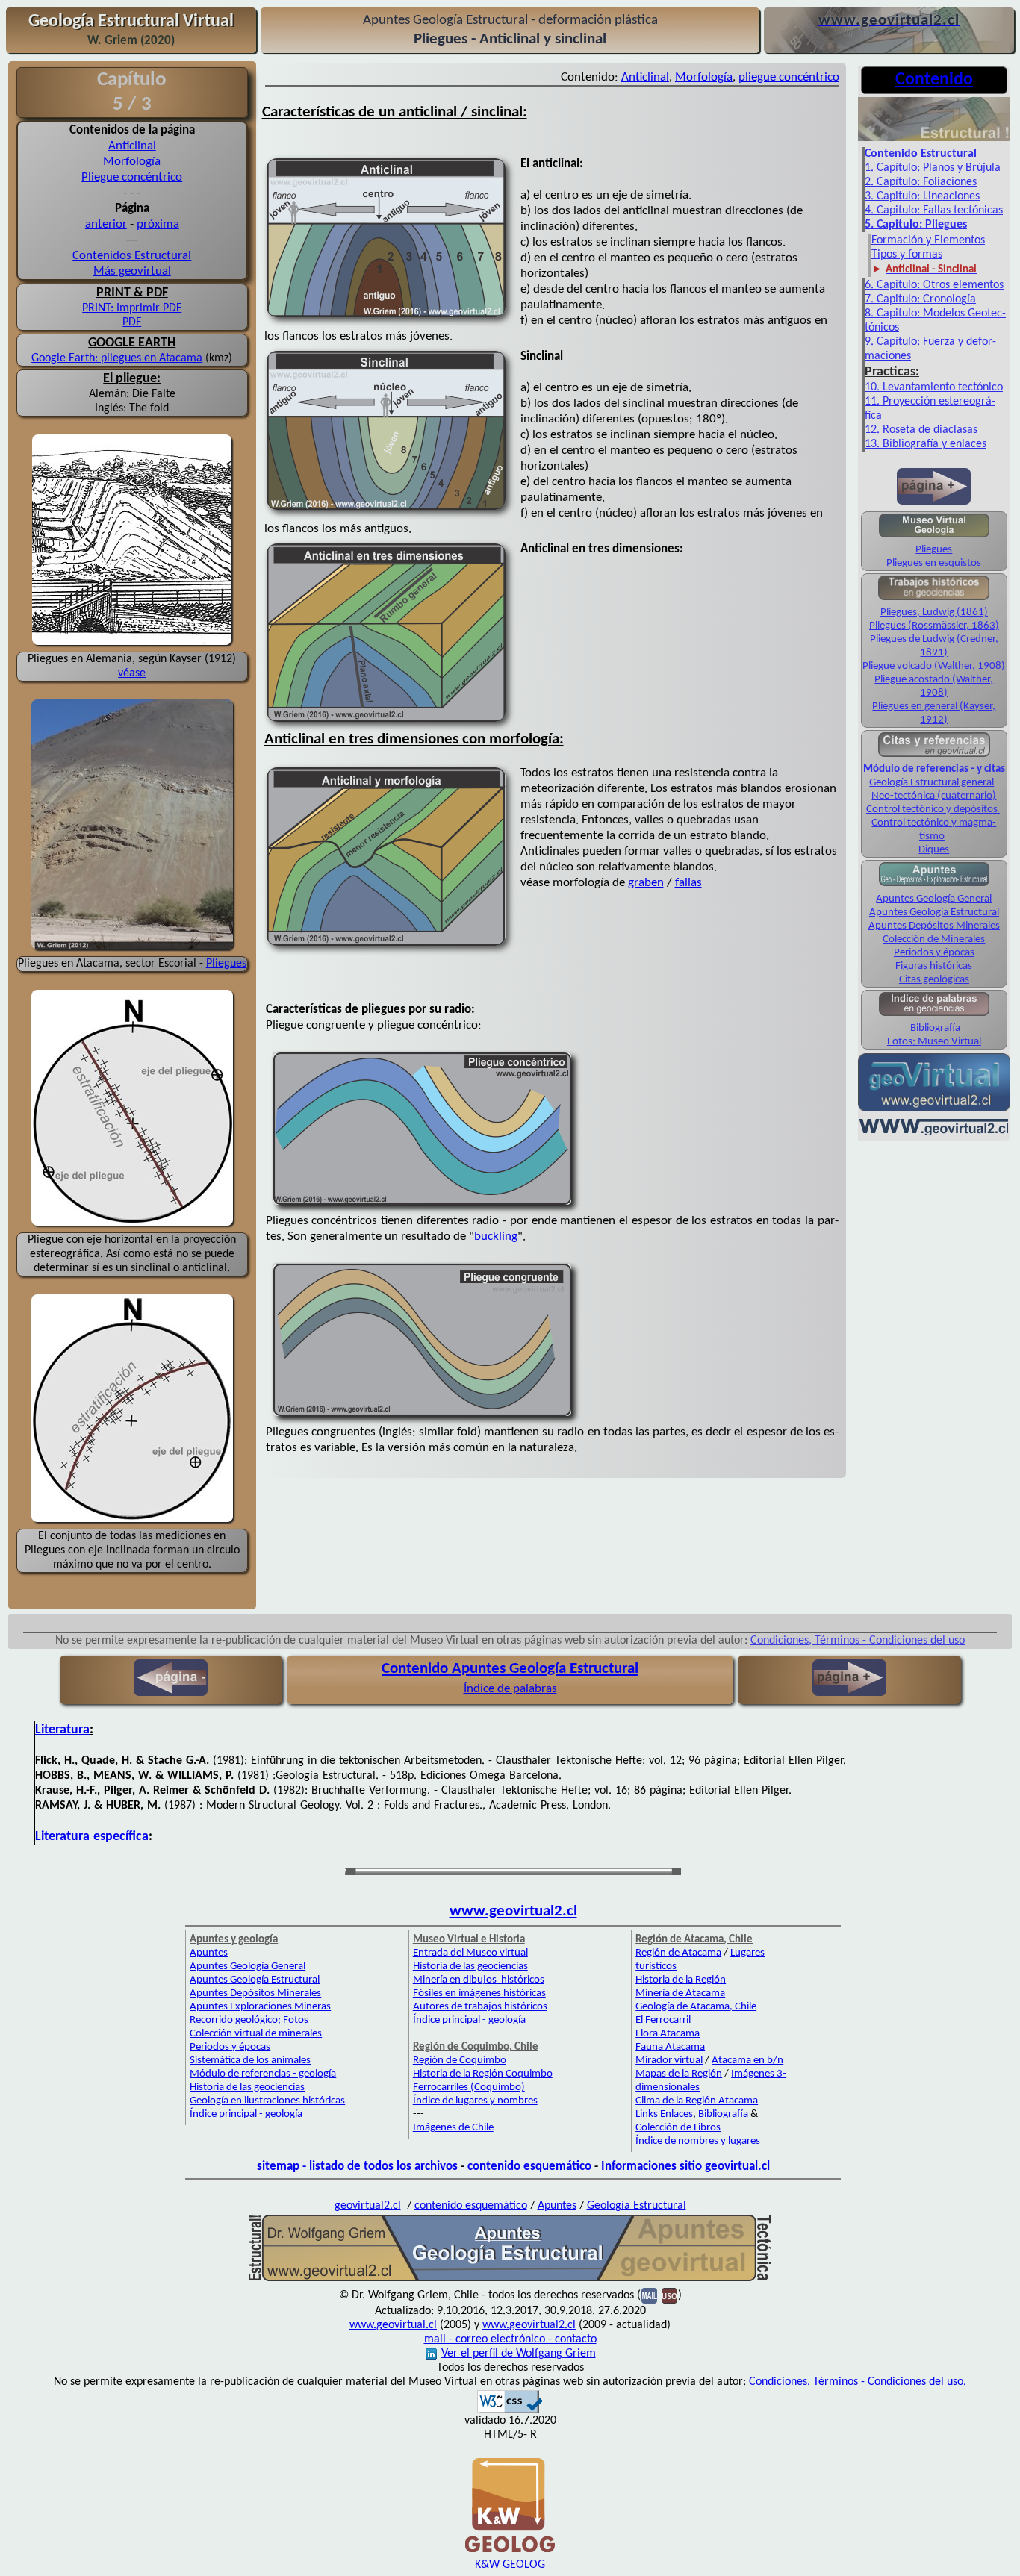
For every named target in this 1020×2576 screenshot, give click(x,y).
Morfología (132, 162)
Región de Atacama (678, 1953)
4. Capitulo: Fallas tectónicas (934, 210)
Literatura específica (92, 1837)
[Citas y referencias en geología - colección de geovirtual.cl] (934, 756)
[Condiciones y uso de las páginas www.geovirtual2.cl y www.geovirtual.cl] (669, 2295)
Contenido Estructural (921, 154)
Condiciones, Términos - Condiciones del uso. (858, 2382)
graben (646, 883)
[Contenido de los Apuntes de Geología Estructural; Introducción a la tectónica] (934, 140)
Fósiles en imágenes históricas (479, 1993)
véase (132, 673)
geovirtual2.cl (368, 2206)
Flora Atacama (668, 2034)
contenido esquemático (529, 2167)
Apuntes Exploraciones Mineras (260, 2007)
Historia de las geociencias (247, 2087)
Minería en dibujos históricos (479, 1980)
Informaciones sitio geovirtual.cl (685, 2167)
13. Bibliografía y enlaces (926, 444)
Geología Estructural (637, 2206)
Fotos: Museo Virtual (934, 1042)
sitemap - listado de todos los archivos (357, 2167)
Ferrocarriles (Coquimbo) (469, 2087)
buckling (496, 1236)
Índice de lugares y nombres (475, 2101)
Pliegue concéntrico (132, 177)
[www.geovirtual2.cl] (934, 1134)
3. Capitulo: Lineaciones (922, 196)
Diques (934, 850)
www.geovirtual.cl (393, 2325)
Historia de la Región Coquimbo (483, 2074)
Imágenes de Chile (453, 2128)
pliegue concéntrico (789, 77)
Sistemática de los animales (250, 2061)
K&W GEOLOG (510, 2565)
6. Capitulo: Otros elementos (934, 285)
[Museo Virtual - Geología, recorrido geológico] (934, 536)
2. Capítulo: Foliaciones (921, 182)
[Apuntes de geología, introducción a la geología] (934, 884)
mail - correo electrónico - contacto (510, 2339)
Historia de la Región (681, 1980)
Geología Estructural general (932, 783)
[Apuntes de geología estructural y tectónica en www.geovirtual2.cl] (510, 2280)
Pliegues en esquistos (934, 563)
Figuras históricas (934, 966)
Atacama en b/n (747, 2061)
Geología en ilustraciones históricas (267, 2101)
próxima (158, 224)
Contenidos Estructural (132, 256)
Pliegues (226, 964)
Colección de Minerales (934, 939)
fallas (688, 883)
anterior (106, 224)
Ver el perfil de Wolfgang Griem (519, 2354)
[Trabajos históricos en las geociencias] (934, 599)
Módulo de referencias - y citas (934, 769)
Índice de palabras (510, 1689)
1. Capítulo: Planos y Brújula (933, 168)
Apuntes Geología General (934, 899)
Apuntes (209, 1953)
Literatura (62, 1730)
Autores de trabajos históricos (480, 2007)
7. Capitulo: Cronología (920, 299)
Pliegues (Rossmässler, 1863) (934, 626)
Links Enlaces (664, 2114)
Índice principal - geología (246, 2114)
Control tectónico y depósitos (933, 810)
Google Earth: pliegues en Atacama (117, 358)
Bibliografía (935, 1028)
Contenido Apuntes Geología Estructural (510, 1669)
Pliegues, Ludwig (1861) (934, 612)
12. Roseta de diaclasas (921, 430)
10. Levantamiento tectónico (934, 387)
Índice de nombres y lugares (698, 2141)
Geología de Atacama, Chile (696, 2007)
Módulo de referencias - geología (263, 2074)
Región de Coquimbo (460, 2061)
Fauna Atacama (670, 2047)
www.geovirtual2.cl (513, 1911)
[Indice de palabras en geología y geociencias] (934, 1015)
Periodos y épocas (934, 953)
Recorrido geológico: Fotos (249, 2020)
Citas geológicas (934, 980)
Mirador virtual (669, 2061)
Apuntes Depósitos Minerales (934, 926)
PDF (132, 322)
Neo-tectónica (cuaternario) (934, 796)
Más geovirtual (132, 271)
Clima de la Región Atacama (697, 2101)
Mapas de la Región (679, 2074)
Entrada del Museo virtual (470, 1953)
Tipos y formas (907, 255)
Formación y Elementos (928, 240)
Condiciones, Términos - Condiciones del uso (858, 1641)
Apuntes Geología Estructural (934, 913)
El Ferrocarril (663, 2020)
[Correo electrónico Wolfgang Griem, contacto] (649, 2295)
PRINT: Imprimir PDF (132, 308)
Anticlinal (132, 146)
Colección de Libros (678, 2128)
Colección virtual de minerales (256, 2034)
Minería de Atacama (680, 1993)
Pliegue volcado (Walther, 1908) (934, 666)
